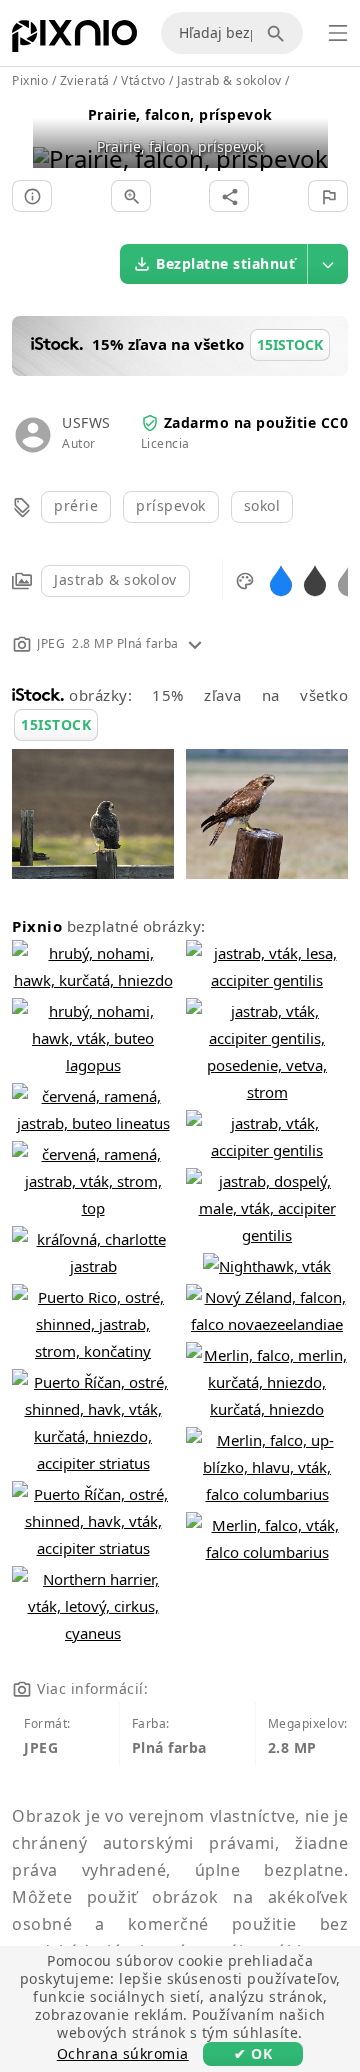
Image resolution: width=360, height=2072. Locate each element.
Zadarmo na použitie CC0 (256, 422)
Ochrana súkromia (123, 2053)
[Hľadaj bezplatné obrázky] (279, 33)
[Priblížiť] (131, 196)
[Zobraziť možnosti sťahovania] (328, 264)
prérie (76, 505)
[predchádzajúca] (55, 133)
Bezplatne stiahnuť (225, 263)
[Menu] (338, 33)
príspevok (171, 505)
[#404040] (315, 579)
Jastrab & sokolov (115, 579)
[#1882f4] (281, 579)
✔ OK (253, 2053)
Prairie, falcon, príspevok (180, 114)
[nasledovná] (305, 133)
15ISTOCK (56, 724)
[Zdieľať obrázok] (229, 196)
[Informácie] (32, 196)
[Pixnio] (74, 40)
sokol (262, 505)
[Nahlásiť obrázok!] (328, 196)
